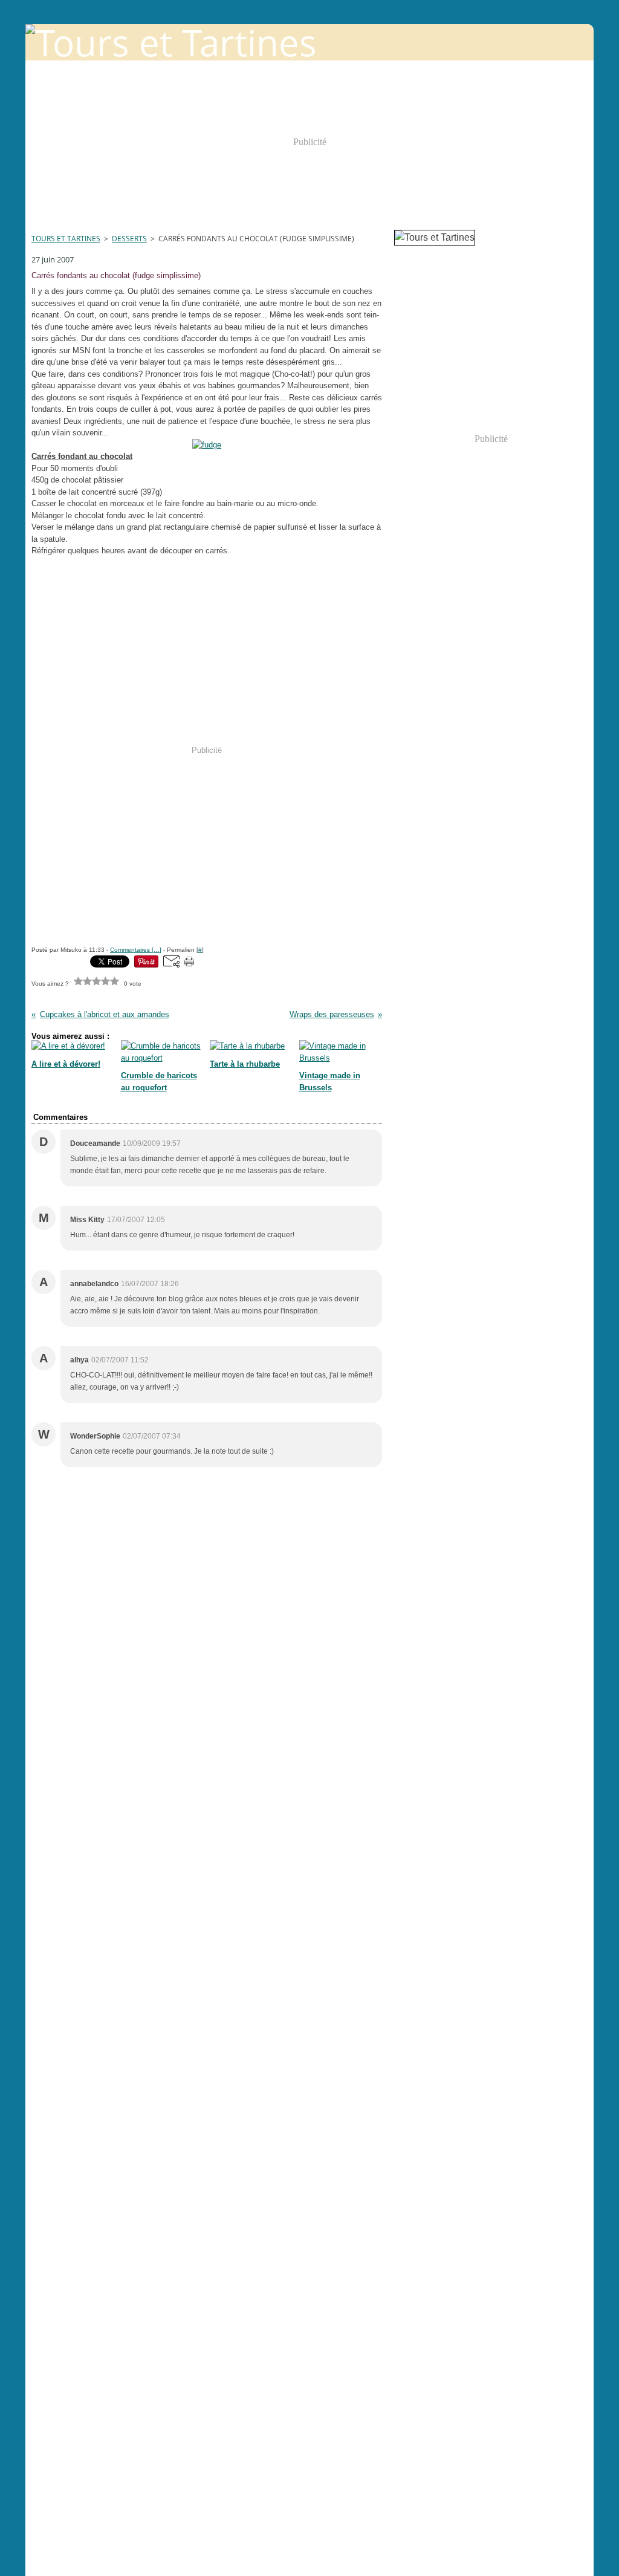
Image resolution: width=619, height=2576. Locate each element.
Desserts (129, 239)
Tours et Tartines (66, 239)
